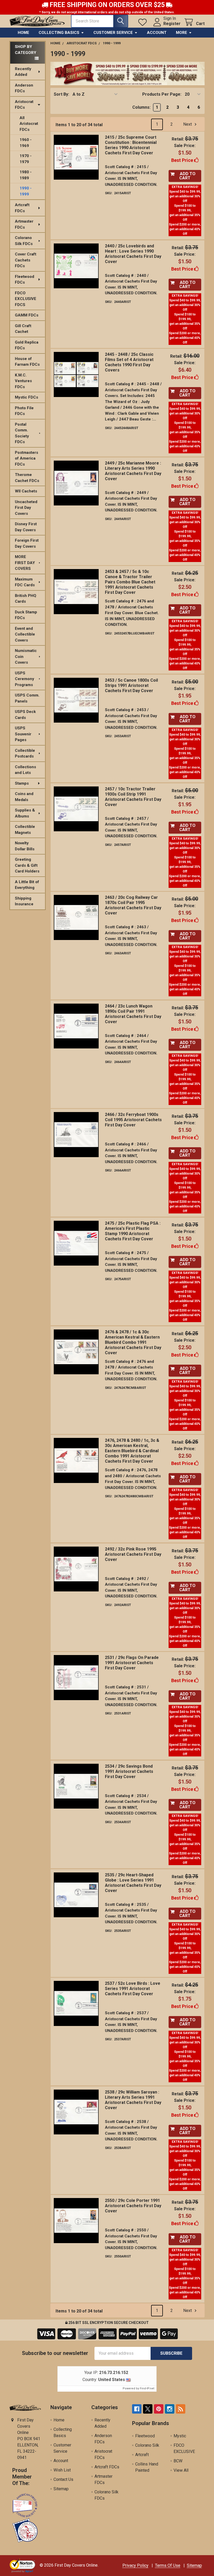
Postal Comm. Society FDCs (22, 433)
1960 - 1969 (26, 143)
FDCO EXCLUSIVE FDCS (26, 299)
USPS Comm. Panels (27, 698)
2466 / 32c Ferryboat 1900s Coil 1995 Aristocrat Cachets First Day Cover (133, 1120)
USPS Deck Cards (25, 715)
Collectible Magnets (25, 830)
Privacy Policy (135, 2565)
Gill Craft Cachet (23, 329)
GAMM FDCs (27, 315)
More (182, 33)
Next (188, 124)
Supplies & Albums (25, 813)
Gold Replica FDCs (27, 345)
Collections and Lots (25, 770)
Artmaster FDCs (24, 224)
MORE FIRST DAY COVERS (25, 563)
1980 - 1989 (26, 175)
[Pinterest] (159, 2409)
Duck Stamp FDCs (26, 615)
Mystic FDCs (26, 397)
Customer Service (113, 33)
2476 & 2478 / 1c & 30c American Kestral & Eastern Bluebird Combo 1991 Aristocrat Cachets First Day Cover (133, 1342)
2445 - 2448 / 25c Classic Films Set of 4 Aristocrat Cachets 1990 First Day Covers (129, 362)
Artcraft (142, 2455)
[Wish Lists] (144, 22)
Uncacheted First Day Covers (26, 508)
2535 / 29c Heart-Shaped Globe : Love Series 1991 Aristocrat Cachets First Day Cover (133, 1883)
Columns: (141, 107)
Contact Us (63, 2479)
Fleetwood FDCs (25, 280)
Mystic (180, 2436)
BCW (178, 2461)
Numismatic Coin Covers (26, 657)
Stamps (22, 783)
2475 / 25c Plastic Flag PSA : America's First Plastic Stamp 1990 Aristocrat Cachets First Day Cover (133, 1231)
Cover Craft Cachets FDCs (26, 260)
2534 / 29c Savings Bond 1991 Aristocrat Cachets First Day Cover (129, 1771)
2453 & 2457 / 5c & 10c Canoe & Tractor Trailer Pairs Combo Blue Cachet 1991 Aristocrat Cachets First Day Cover (130, 582)
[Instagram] (170, 2409)
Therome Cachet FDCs (27, 478)
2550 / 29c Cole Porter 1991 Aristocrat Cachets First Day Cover (133, 2206)
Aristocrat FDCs (24, 105)
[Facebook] (137, 2409)
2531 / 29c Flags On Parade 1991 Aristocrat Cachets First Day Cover (132, 1663)
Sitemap (61, 2489)
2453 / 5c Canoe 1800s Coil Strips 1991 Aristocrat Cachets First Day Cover (131, 685)
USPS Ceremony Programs (25, 679)
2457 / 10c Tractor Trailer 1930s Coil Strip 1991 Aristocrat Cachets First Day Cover (133, 797)
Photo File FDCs (24, 411)
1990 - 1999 (26, 191)
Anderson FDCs (24, 88)
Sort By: (61, 94)
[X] (148, 2409)
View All (181, 2470)
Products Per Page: (162, 94)
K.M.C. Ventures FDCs (23, 381)
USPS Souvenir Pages (23, 734)
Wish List (62, 2470)
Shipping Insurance (24, 901)
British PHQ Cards (26, 599)
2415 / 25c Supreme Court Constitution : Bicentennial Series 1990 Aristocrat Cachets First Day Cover (131, 145)
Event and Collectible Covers (25, 634)
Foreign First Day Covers (27, 543)
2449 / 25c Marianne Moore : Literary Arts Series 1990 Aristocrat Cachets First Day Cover (133, 471)
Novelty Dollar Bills (25, 846)
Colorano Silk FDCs (24, 241)
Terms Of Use (168, 2565)
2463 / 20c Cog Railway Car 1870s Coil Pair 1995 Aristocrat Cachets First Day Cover (133, 905)
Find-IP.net (147, 2388)
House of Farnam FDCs (27, 362)
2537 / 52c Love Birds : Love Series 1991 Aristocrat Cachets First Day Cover (133, 1989)
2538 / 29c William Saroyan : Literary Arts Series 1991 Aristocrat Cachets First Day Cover (133, 2100)
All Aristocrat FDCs (29, 124)
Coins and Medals (24, 797)
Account (157, 33)
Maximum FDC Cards (25, 582)
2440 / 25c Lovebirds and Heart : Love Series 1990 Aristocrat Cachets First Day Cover (133, 254)
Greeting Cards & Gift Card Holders (27, 865)
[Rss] (181, 2409)
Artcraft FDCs (22, 208)
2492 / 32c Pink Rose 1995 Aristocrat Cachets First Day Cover (133, 1554)
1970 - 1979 (26, 159)
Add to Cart (187, 176)
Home (23, 33)
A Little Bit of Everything (27, 885)
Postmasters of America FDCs (26, 458)
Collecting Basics (59, 33)
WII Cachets (26, 491)
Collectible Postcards (25, 753)
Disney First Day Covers (26, 527)
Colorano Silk (147, 2445)
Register (172, 24)
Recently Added (23, 72)
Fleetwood (145, 2436)
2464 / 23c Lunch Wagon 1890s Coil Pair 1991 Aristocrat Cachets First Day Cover (133, 1014)
